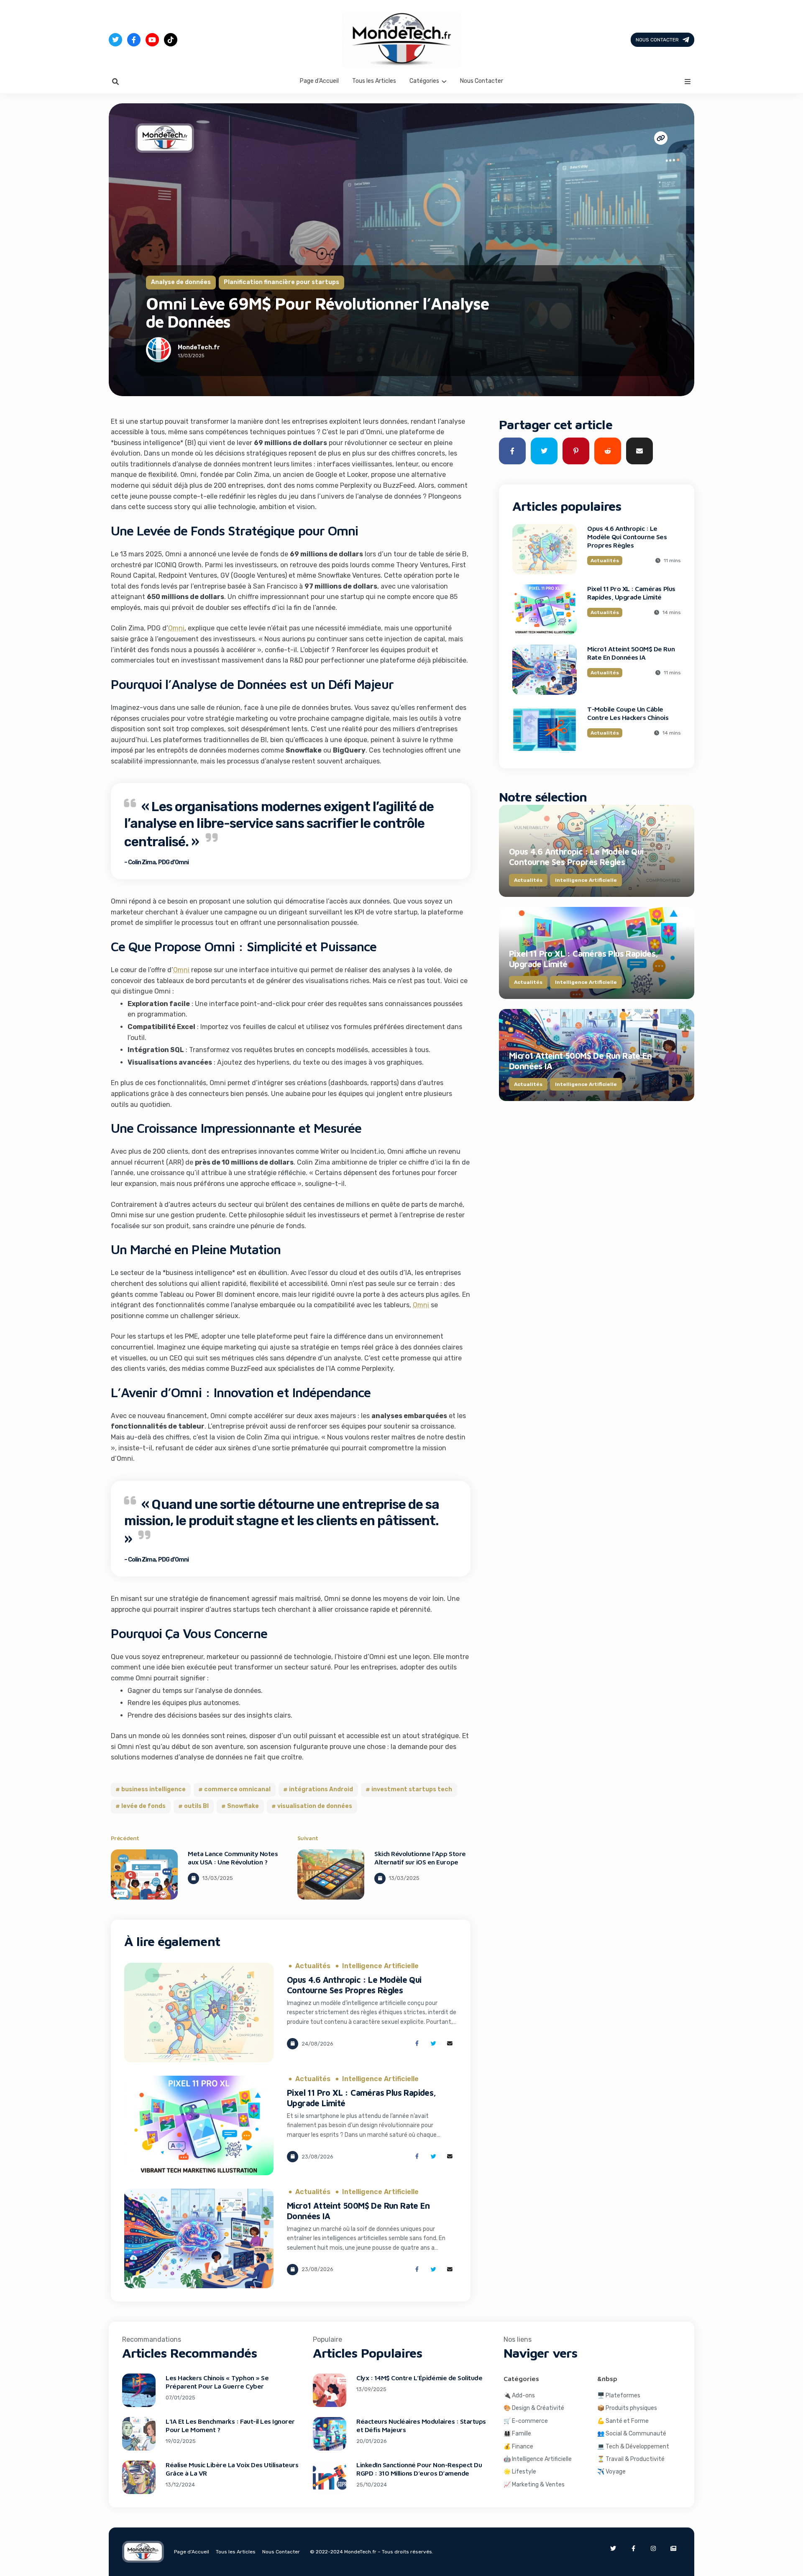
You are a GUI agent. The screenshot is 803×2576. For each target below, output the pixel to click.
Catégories (424, 81)
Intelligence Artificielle (380, 1966)
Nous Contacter (657, 40)
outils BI (196, 1806)
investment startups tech (412, 1789)
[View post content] (144, 1874)
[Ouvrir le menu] (688, 82)
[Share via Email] (450, 2044)
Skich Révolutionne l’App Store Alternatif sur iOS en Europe (420, 1858)
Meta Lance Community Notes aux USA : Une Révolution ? (233, 1858)
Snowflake (243, 1806)
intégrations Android (321, 1789)
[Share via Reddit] (608, 451)
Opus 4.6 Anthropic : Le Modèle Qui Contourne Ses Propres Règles (354, 1985)
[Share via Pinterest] (576, 451)
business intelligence (153, 1789)
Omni (176, 628)
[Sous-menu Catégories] (444, 81)
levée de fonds (143, 1806)
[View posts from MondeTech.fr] (159, 351)
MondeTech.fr (199, 347)
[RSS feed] (673, 2548)
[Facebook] (134, 40)
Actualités (313, 1966)
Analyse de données (181, 282)
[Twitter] (115, 40)
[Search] (115, 82)
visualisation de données (315, 1806)
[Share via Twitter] (433, 2044)
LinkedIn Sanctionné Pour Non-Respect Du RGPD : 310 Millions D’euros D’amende (419, 2469)
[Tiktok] (171, 40)
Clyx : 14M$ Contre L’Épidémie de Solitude (419, 2378)
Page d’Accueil (319, 81)
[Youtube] (152, 40)
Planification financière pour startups (281, 282)
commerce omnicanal (237, 1789)
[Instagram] (653, 2548)
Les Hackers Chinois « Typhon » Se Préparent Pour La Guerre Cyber (217, 2382)
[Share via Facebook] (417, 2044)
